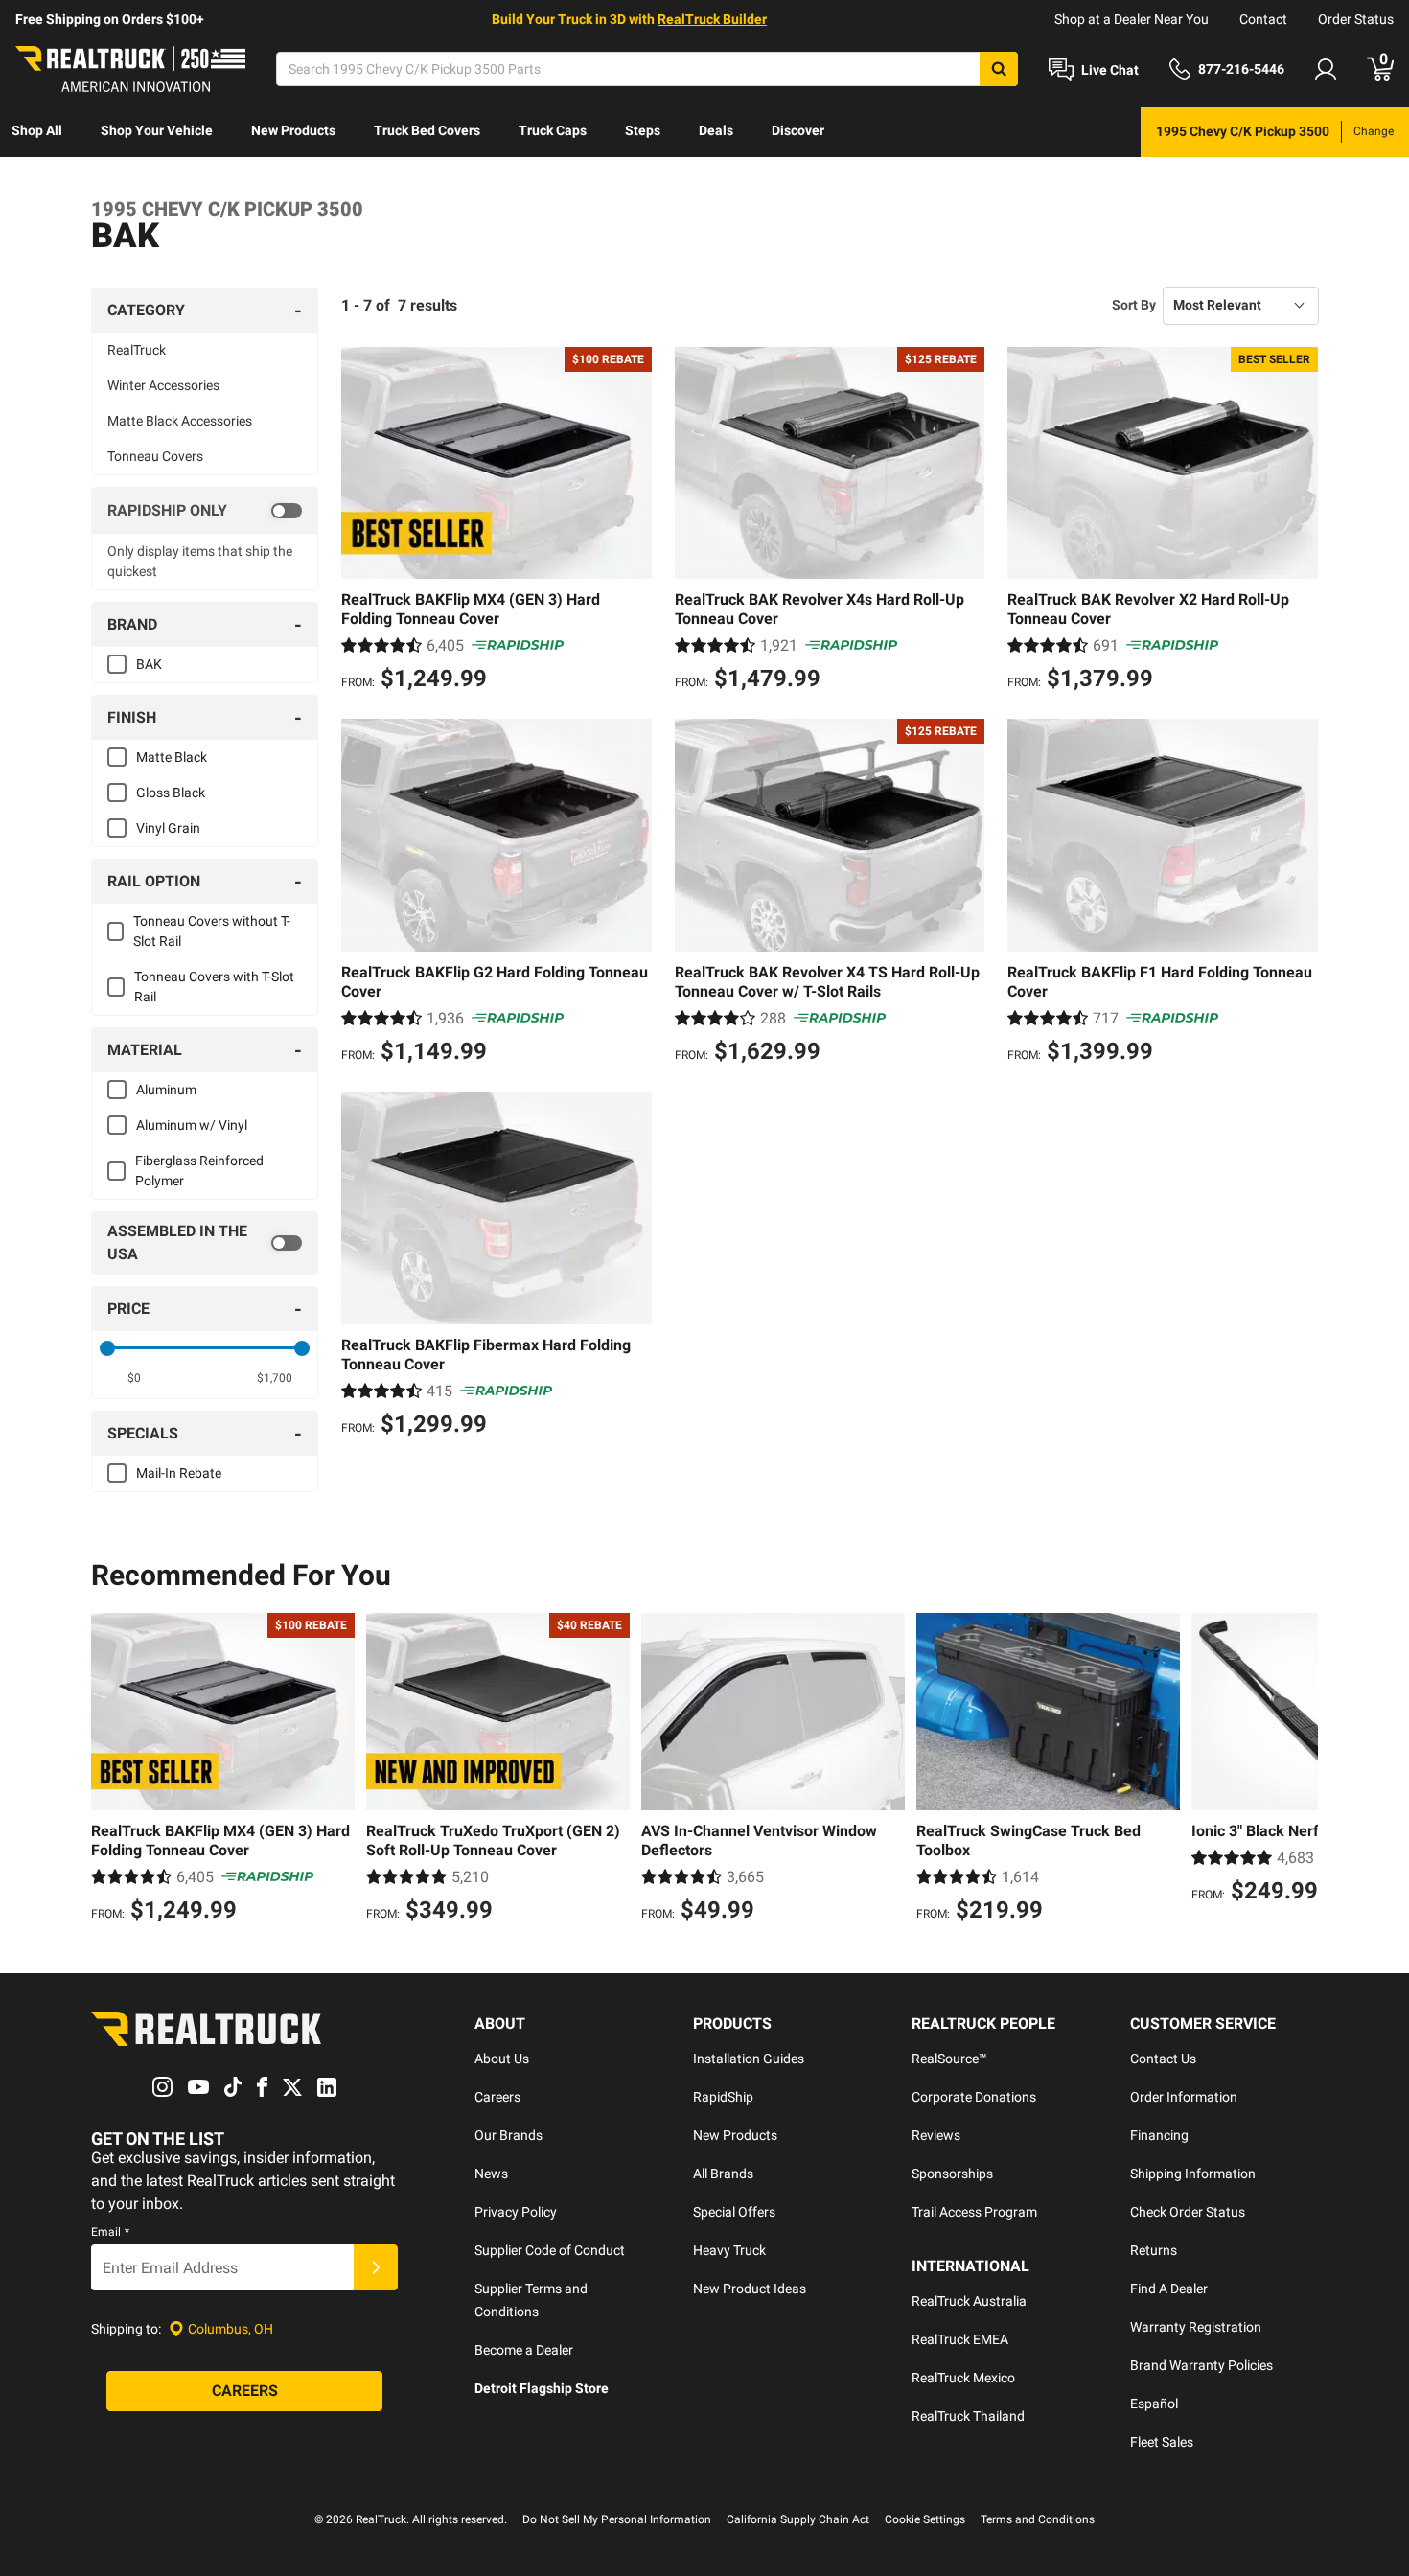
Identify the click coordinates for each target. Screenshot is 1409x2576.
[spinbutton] (135, 1378)
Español (1154, 2403)
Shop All (37, 130)
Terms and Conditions (1038, 2519)
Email (110, 2232)
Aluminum (166, 1090)
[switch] (205, 511)
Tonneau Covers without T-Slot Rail (212, 931)
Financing (1159, 2135)
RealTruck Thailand (968, 2416)
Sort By (1134, 305)
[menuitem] (37, 132)
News (491, 2173)
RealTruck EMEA (960, 2339)
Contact (1263, 19)
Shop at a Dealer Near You (1132, 19)
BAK (149, 664)
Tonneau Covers (155, 456)
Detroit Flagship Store (542, 2388)
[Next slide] (1299, 1770)
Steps (643, 130)
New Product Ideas (750, 2288)
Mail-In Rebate (179, 1473)
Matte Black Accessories (180, 421)
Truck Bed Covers (427, 130)
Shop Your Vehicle (157, 130)
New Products (293, 130)
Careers (497, 2097)
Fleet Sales (1162, 2442)
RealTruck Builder (712, 19)
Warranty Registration (1196, 2327)
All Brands (723, 2173)
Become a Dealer (524, 2350)
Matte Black (172, 757)
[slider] (107, 1348)
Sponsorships (952, 2173)
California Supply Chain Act (798, 2519)
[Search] (999, 69)
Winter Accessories (163, 385)
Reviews (936, 2135)
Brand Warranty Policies (1201, 2365)
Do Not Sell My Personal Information (617, 2519)
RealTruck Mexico (963, 2378)
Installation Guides (749, 2058)
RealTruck (137, 350)
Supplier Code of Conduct (550, 2250)
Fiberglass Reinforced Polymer (199, 1171)
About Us (502, 2058)
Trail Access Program (974, 2212)
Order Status (1356, 19)
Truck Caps (553, 130)
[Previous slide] (110, 1770)
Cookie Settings (925, 2519)
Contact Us (1163, 2058)
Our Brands (508, 2135)
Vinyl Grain (168, 828)
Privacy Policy (516, 2212)
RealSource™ (949, 2058)
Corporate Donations (974, 2097)
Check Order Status (1188, 2212)
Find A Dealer (1169, 2288)
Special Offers (734, 2212)
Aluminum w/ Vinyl (192, 1125)
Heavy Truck (729, 2250)
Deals (716, 130)
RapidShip (723, 2097)
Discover (798, 130)
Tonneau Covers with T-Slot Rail (214, 987)
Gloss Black (171, 793)
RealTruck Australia (969, 2301)
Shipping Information (1193, 2173)
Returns (1154, 2250)
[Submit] (376, 2267)
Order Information (1184, 2097)
